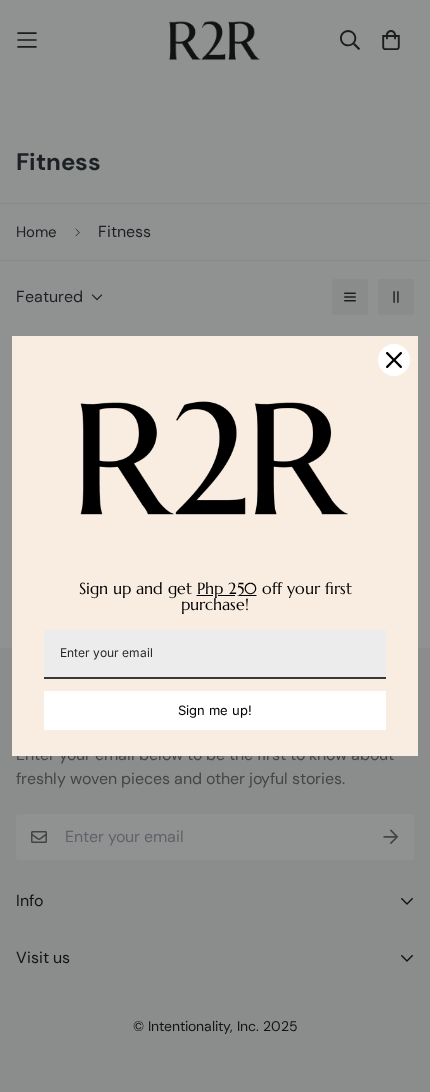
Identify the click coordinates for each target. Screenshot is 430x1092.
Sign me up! (215, 710)
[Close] (394, 360)
